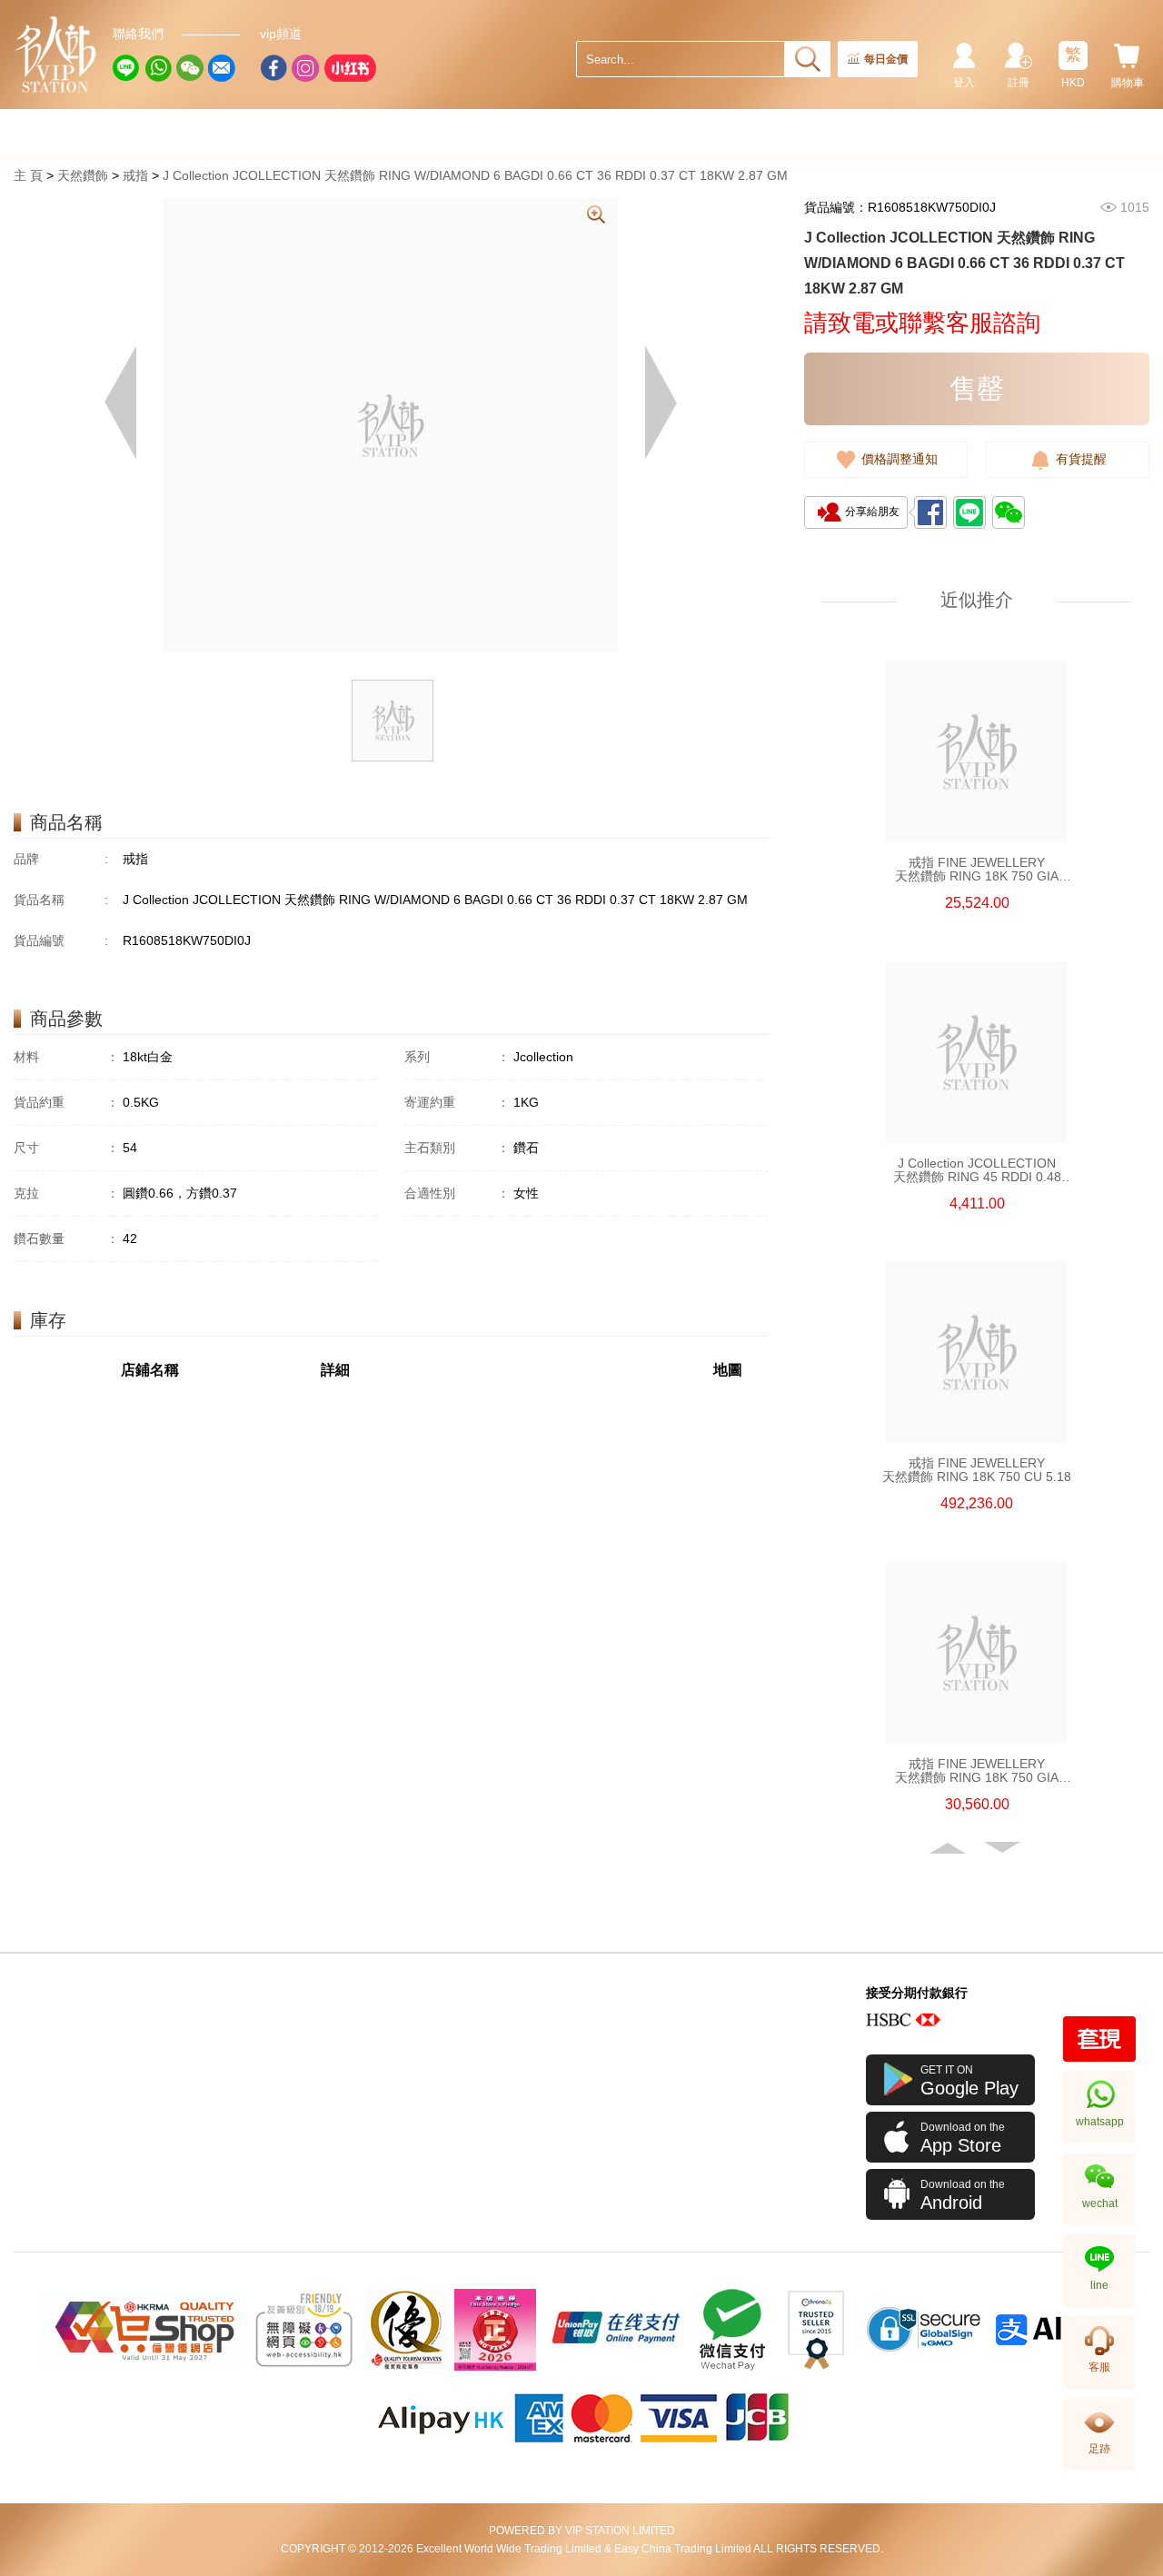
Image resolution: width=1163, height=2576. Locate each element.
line (1099, 2285)
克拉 (66, 1193)
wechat (1100, 2203)
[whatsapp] (158, 68)
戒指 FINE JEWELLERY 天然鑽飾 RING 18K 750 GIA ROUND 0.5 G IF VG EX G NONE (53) (977, 870)
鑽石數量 (66, 1238)
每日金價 (886, 59)
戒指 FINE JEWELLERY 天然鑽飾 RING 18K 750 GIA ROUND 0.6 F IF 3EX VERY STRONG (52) (977, 1771)
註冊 (1019, 83)
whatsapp (1100, 2122)
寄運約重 (457, 1102)
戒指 (135, 175)
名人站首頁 (56, 55)
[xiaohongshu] (350, 68)
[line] (126, 68)
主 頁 (28, 175)
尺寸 (66, 1148)
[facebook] (273, 68)
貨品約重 (66, 1102)
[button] (949, 1848)
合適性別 (457, 1193)
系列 (457, 1057)
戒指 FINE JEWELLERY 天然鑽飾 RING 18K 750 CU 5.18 (977, 1470)
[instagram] (305, 68)
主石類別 (457, 1148)
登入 (964, 83)
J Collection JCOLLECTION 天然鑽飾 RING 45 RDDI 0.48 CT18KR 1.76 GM (977, 1170)
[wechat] (190, 68)
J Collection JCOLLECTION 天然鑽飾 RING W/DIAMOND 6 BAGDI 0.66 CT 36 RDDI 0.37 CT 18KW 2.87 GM (475, 175)
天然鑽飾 (83, 175)
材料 (66, 1057)
